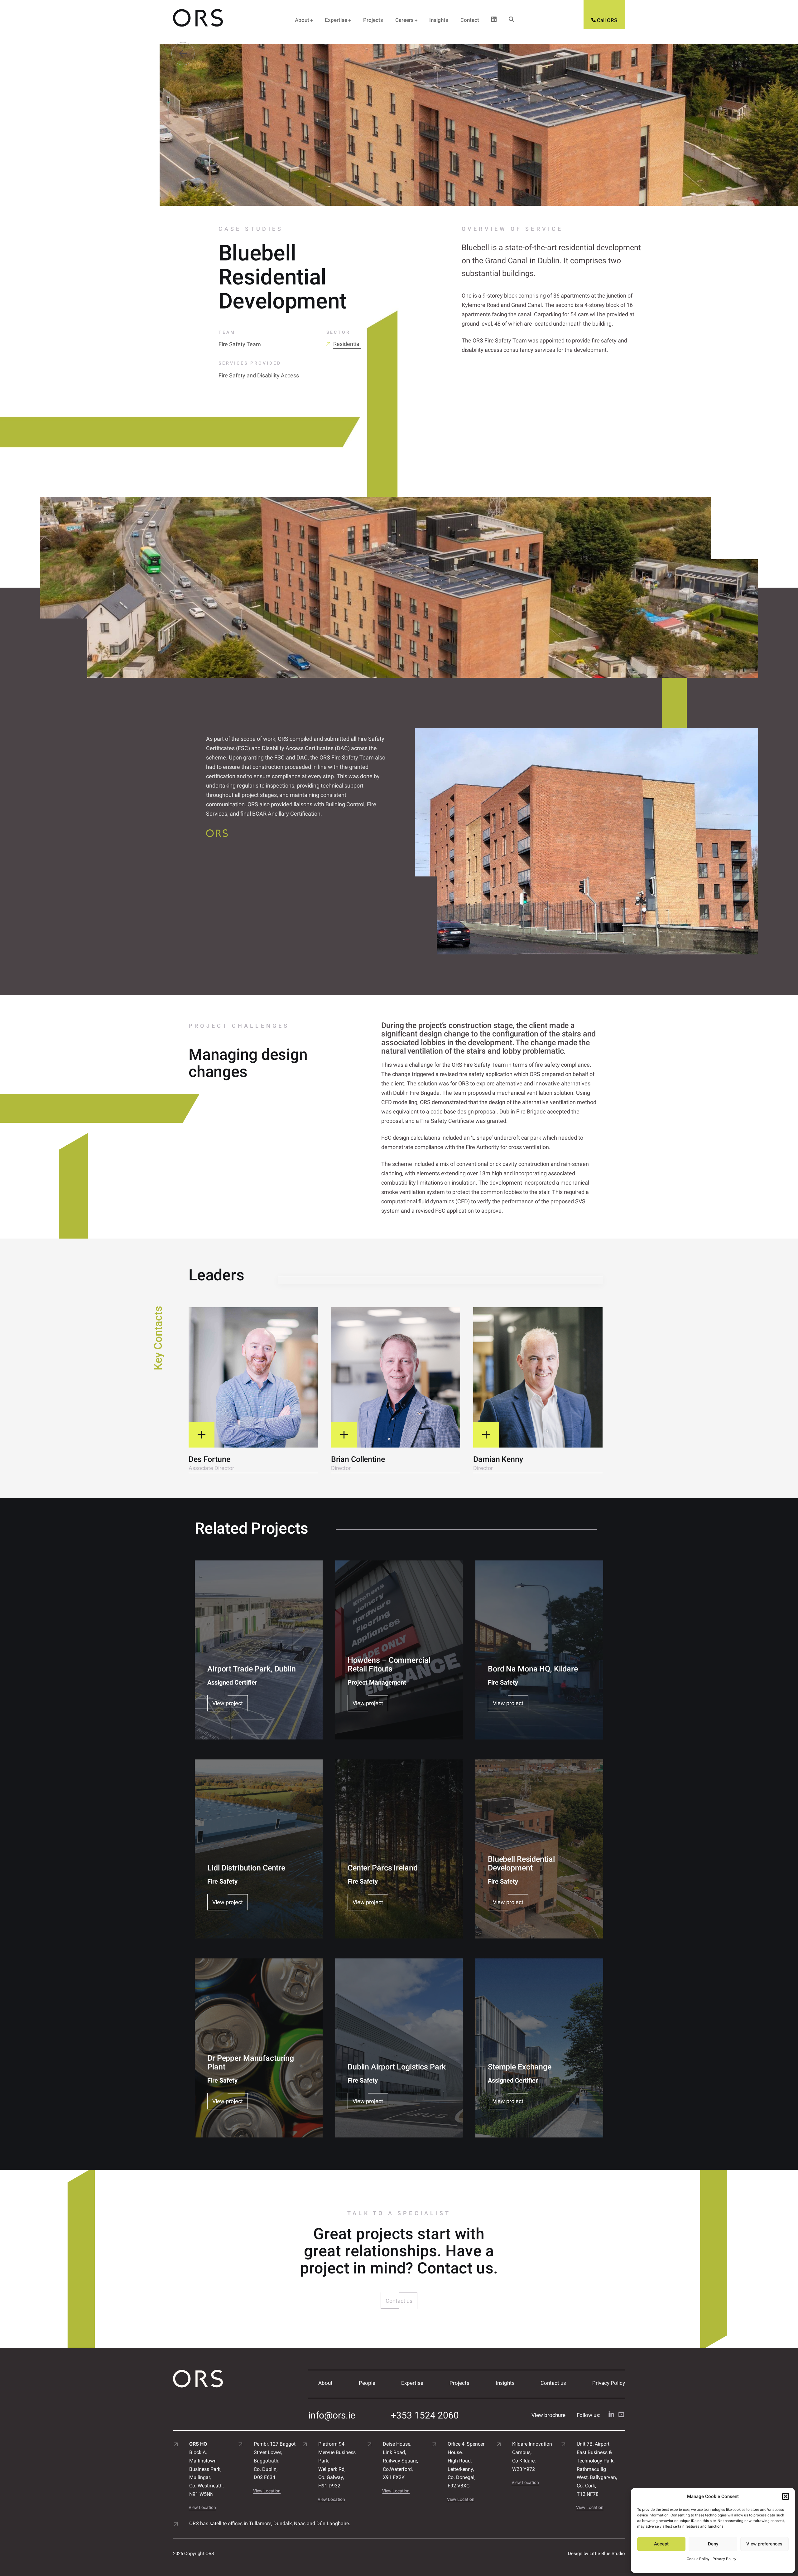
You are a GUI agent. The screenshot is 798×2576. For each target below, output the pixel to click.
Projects (373, 20)
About (302, 20)
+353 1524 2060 (425, 2415)
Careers (404, 20)
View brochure (548, 2415)
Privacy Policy (724, 2559)
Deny (713, 2544)
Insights (439, 20)
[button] (786, 2496)
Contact (470, 20)
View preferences (764, 2544)
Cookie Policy (698, 2559)
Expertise (336, 20)
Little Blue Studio (607, 2554)
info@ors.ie (332, 2415)
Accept (661, 2544)
